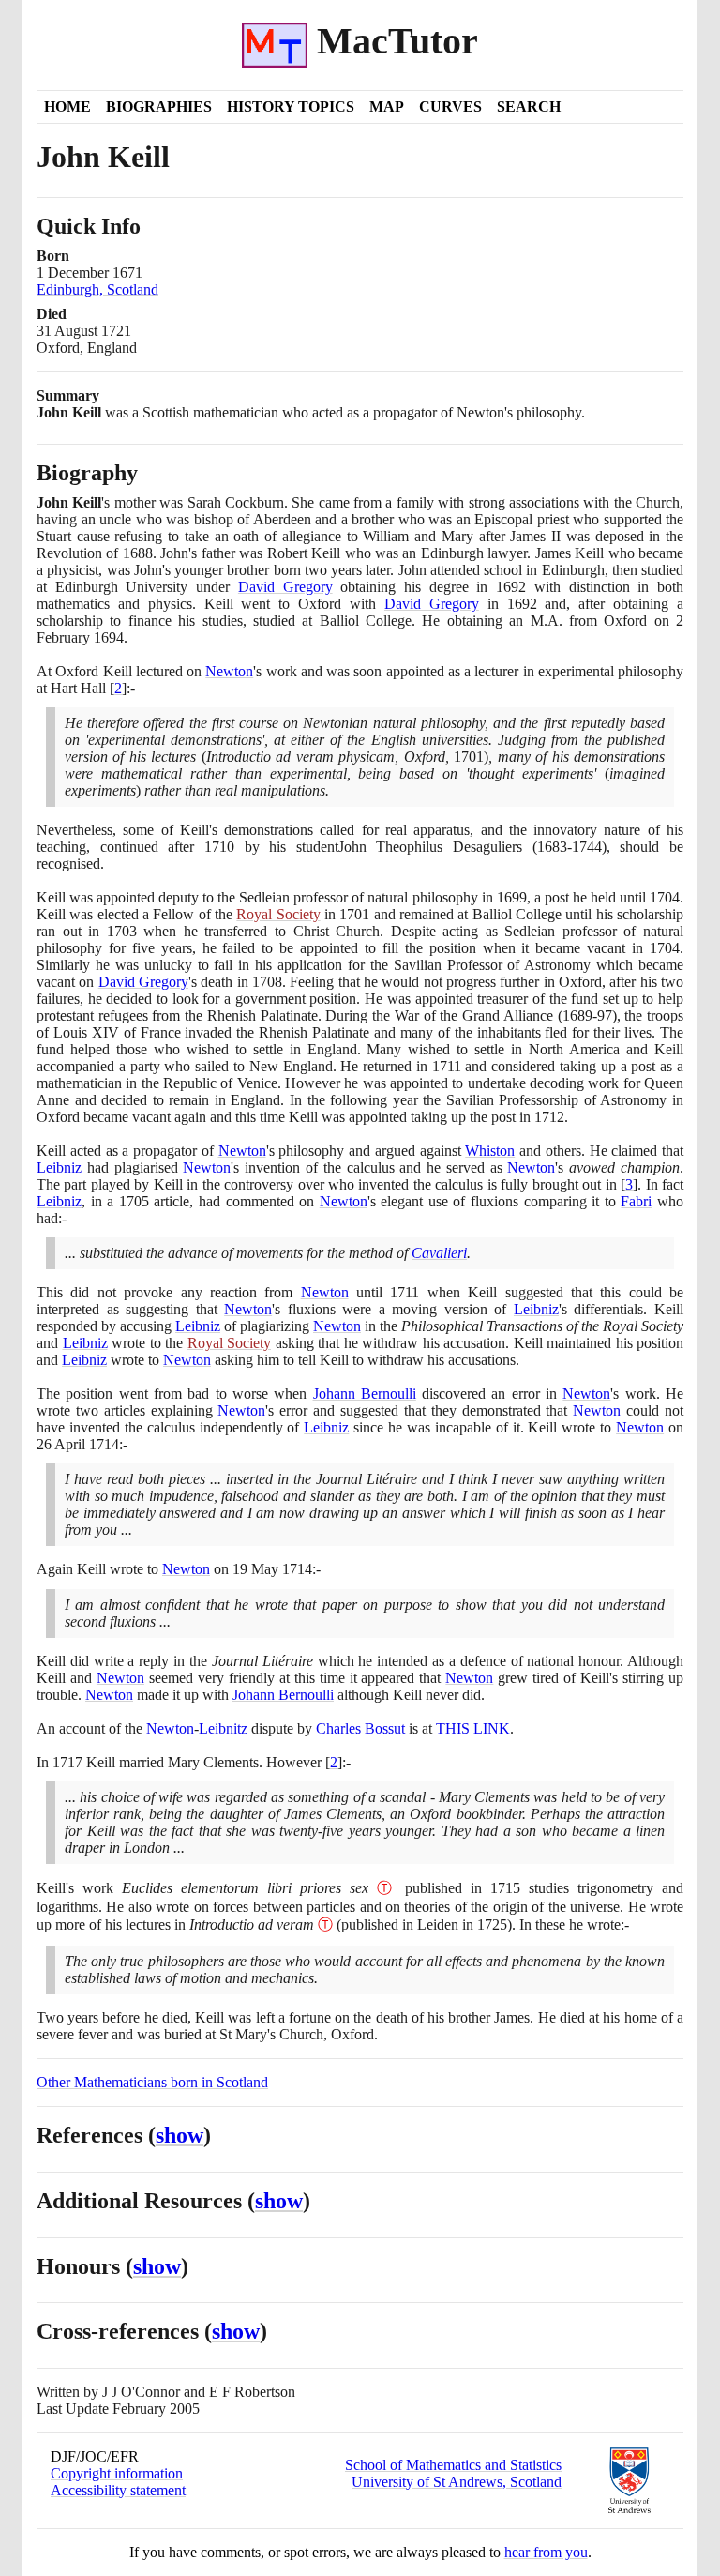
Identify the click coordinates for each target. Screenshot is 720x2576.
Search (529, 106)
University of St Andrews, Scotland (457, 2482)
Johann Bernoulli (365, 1394)
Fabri (636, 1201)
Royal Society (278, 914)
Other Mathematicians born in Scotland (152, 2082)
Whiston (490, 1151)
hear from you (546, 2552)
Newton (229, 671)
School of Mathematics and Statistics (453, 2465)
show (180, 2135)
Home (67, 106)
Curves (450, 106)
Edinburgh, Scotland (97, 289)
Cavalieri (439, 1253)
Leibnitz (223, 1728)
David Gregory (285, 587)
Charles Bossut (360, 1728)
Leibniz (59, 1167)
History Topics (291, 106)
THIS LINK (473, 1728)
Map (387, 106)
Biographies (159, 106)
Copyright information (117, 2473)
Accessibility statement (118, 2490)
